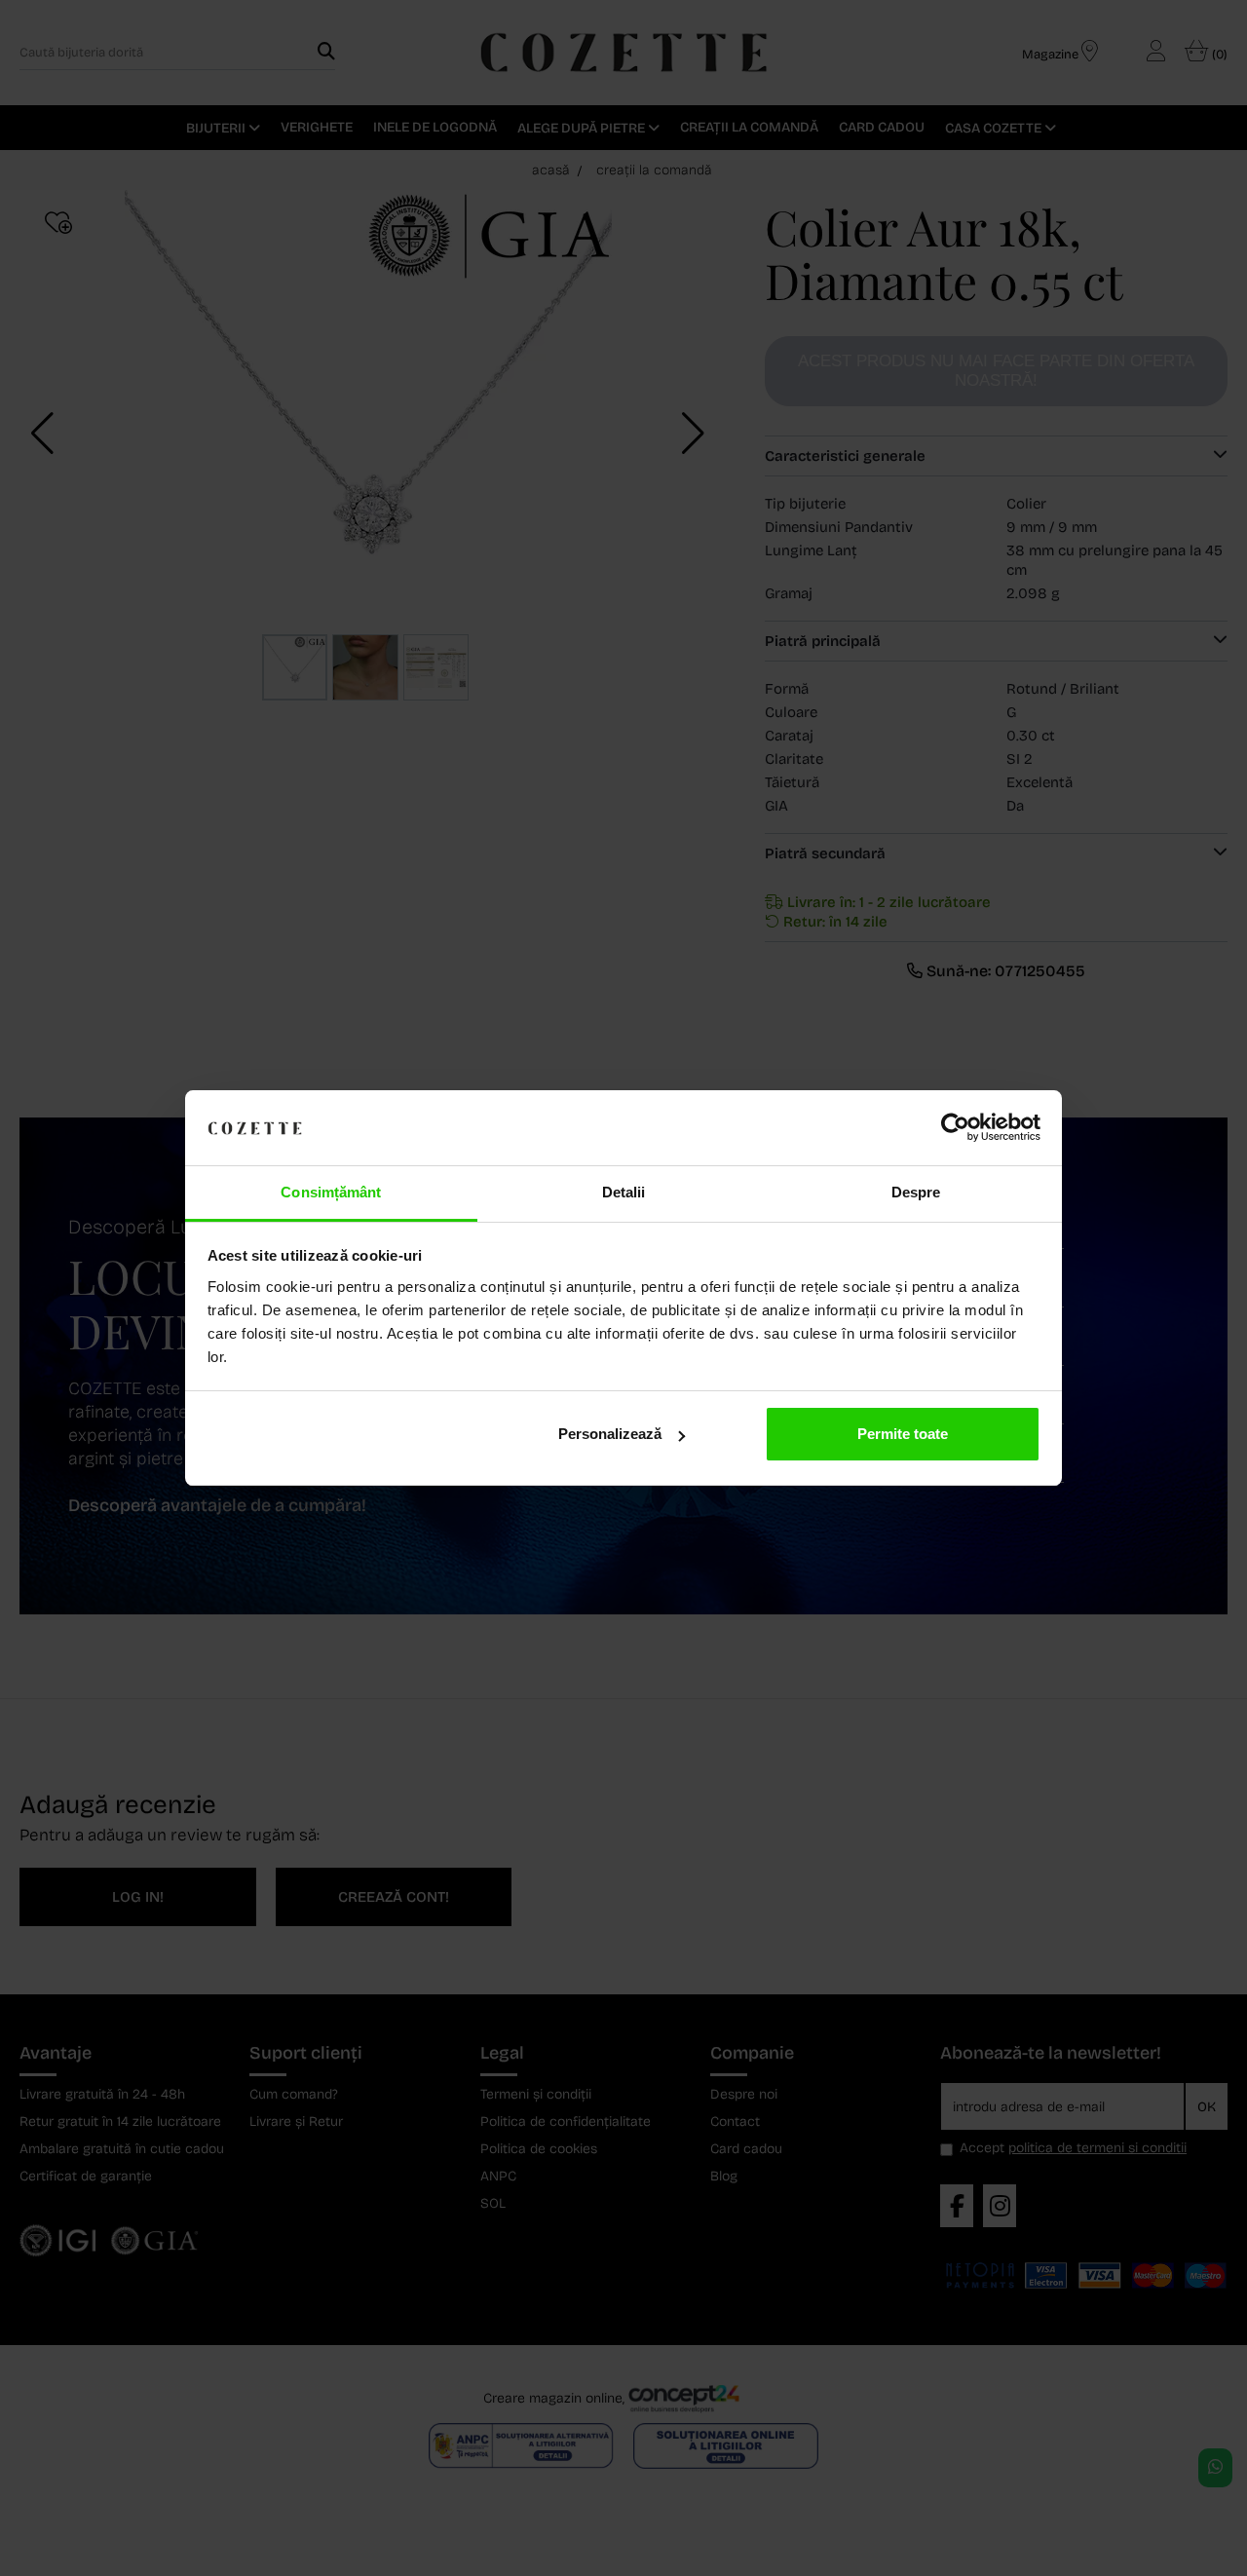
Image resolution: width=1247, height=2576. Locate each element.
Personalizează (610, 1434)
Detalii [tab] (624, 1192)
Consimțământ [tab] (331, 1192)
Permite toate (903, 1434)
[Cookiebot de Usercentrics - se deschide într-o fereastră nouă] (955, 1128)
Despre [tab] (916, 1192)
